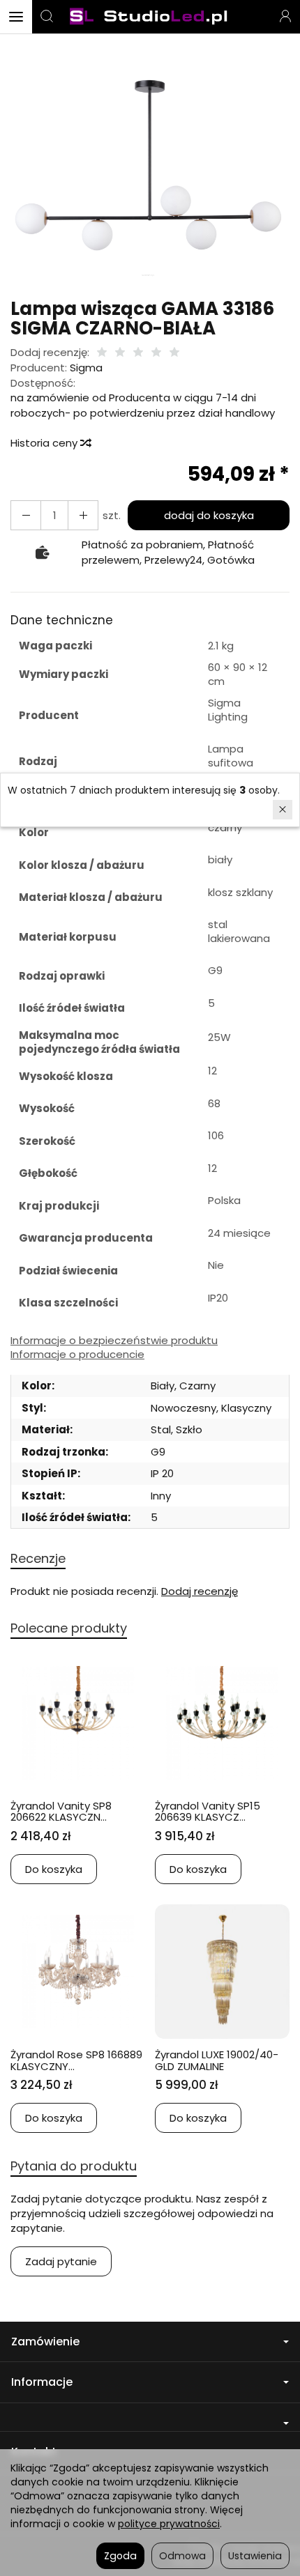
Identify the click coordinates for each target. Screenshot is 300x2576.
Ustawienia (255, 2556)
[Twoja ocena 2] (120, 353)
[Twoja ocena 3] (138, 353)
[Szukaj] (47, 17)
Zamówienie (45, 2342)
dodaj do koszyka (209, 515)
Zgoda (120, 2556)
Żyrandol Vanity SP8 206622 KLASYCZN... (61, 1812)
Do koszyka (54, 1869)
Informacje (42, 2382)
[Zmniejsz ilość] (83, 515)
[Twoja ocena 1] (102, 353)
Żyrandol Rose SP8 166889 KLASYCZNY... (76, 2060)
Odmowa (182, 2556)
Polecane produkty (69, 1628)
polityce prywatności (169, 2524)
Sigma (86, 368)
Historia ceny (45, 443)
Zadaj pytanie (61, 2261)
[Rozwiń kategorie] (16, 17)
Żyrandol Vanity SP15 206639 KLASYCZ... (208, 1812)
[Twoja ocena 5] (174, 353)
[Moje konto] (285, 17)
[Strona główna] (150, 17)
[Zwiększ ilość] (26, 515)
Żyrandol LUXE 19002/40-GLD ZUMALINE (217, 2060)
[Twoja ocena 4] (156, 353)
